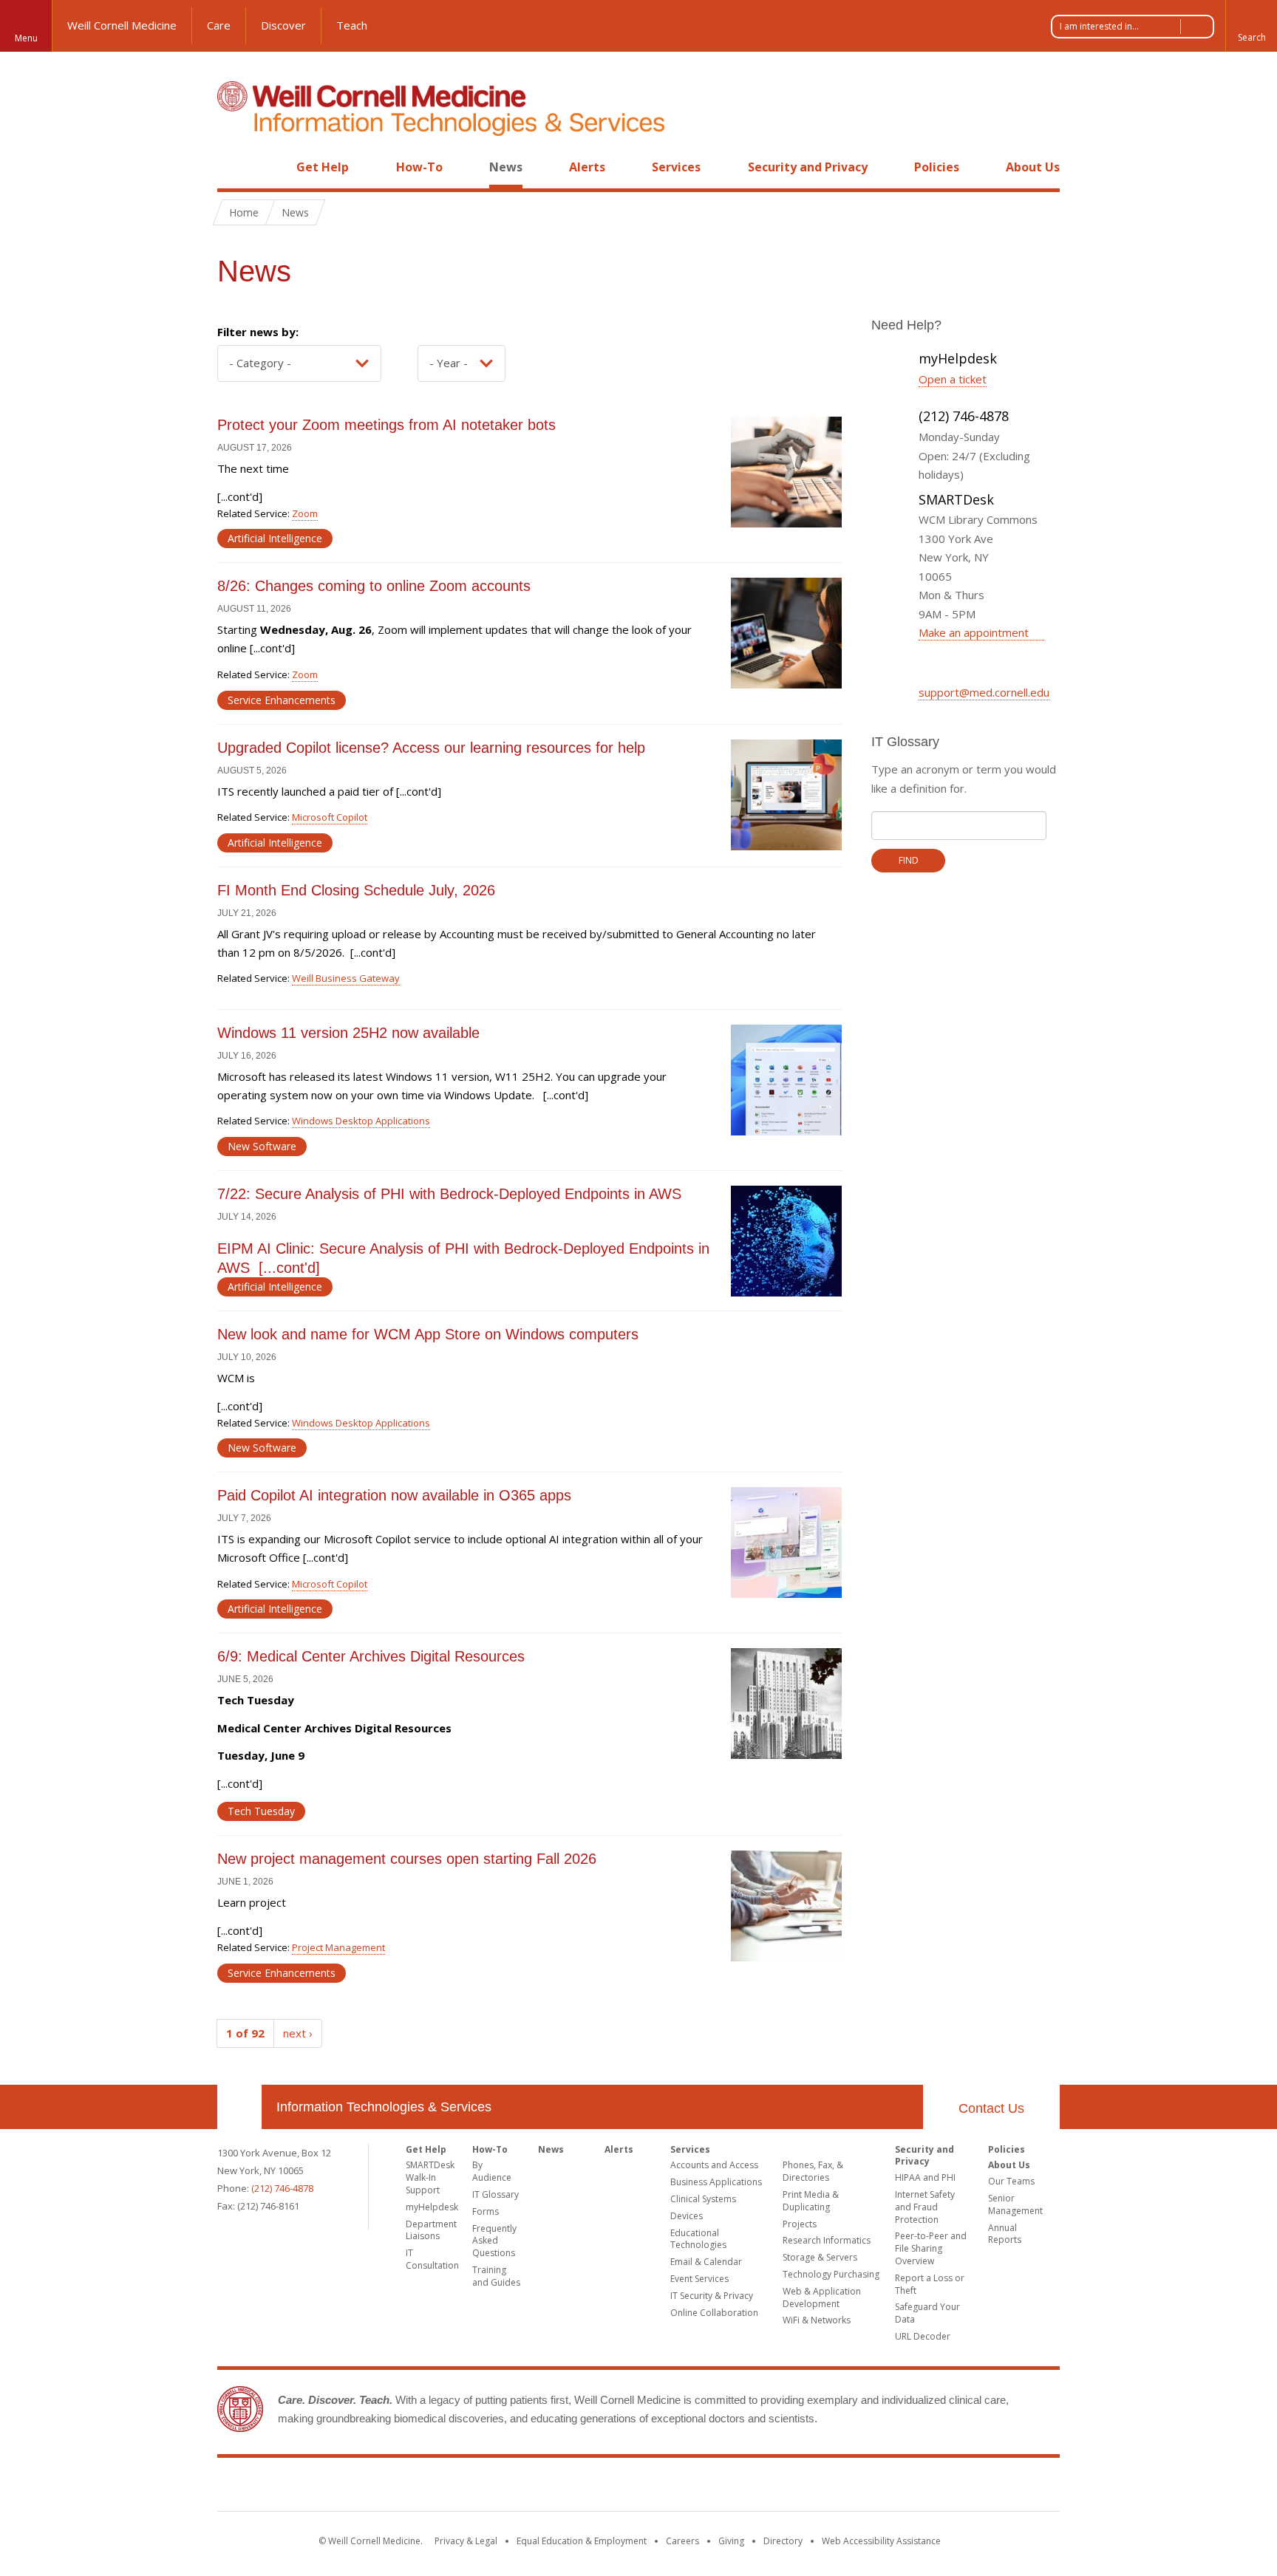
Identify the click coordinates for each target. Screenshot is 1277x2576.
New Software (262, 1146)
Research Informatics (827, 2240)
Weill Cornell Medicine (122, 25)
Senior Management (1015, 2204)
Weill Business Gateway (346, 978)
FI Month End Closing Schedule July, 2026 (356, 890)
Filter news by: (258, 332)
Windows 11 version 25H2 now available (351, 1033)
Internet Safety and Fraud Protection (925, 2207)
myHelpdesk (432, 2207)
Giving (731, 2541)
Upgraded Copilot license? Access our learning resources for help (431, 748)
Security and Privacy (808, 167)
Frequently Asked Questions (494, 2241)
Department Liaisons (431, 2230)
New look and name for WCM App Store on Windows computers (430, 1334)
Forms (486, 2211)
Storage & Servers (820, 2257)
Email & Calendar (706, 2262)
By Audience (492, 2171)
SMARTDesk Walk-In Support (430, 2177)
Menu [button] (26, 38)
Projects (800, 2224)
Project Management (338, 1947)
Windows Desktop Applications (361, 1121)
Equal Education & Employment (582, 2541)
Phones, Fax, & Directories (813, 2171)
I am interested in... (1099, 26)
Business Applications (716, 2182)
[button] (1251, 26)
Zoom (305, 513)
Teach (352, 25)
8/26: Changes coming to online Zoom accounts (374, 586)
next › (298, 2033)
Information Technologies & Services (384, 2107)
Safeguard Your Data (927, 2313)
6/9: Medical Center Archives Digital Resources (371, 1656)
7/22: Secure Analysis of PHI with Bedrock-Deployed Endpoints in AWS (449, 1194)
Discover (283, 25)
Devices (687, 2216)
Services (676, 167)
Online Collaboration (714, 2313)
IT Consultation (432, 2259)
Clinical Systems (703, 2199)
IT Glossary (496, 2194)
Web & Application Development (822, 2297)
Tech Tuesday (261, 1811)
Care (219, 25)
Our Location (239, 2107)
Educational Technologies (698, 2239)
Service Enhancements (282, 700)
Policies (937, 167)
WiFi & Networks (817, 2320)
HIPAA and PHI (925, 2177)
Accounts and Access (714, 2165)
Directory (783, 2541)
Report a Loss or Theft (930, 2284)
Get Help (323, 167)
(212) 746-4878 (282, 2188)
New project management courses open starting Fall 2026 (409, 1859)
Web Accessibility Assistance (881, 2541)
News (506, 167)
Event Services (699, 2279)
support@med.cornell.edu (984, 692)
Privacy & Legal (466, 2541)
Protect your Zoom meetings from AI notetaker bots (389, 425)
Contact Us (991, 2108)
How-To (419, 167)
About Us (1033, 167)
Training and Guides (496, 2276)
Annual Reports (1005, 2234)
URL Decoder (923, 2336)
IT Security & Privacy (712, 2296)
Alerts (587, 167)
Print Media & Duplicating (811, 2201)
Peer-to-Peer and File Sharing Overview (931, 2248)
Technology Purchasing (831, 2274)
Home (234, 167)
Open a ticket (953, 379)
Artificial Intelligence (275, 538)
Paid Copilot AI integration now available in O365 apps (394, 1495)
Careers (682, 2541)
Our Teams (1011, 2181)
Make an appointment (975, 632)
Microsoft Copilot (330, 817)
